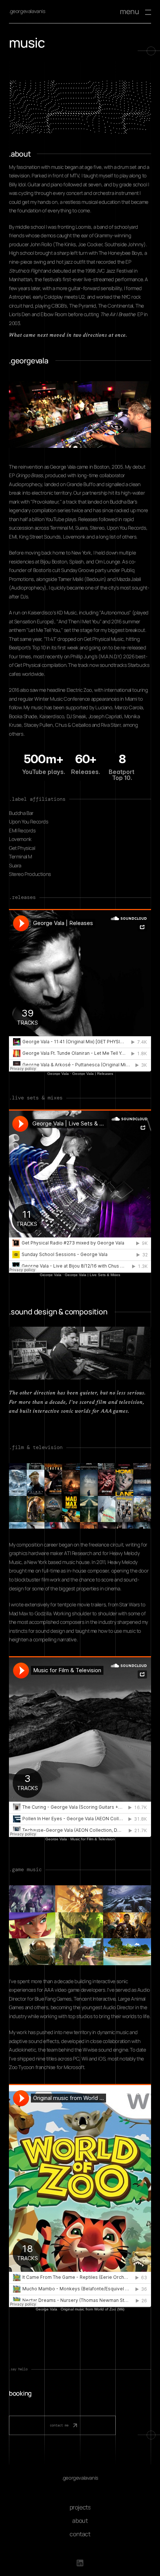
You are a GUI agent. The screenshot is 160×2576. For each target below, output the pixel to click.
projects (80, 2507)
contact (80, 2534)
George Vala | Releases (93, 1074)
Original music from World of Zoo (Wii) (92, 2309)
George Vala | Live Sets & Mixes (92, 1275)
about (80, 2520)
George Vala (58, 1074)
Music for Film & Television (93, 1839)
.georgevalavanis (27, 11)
